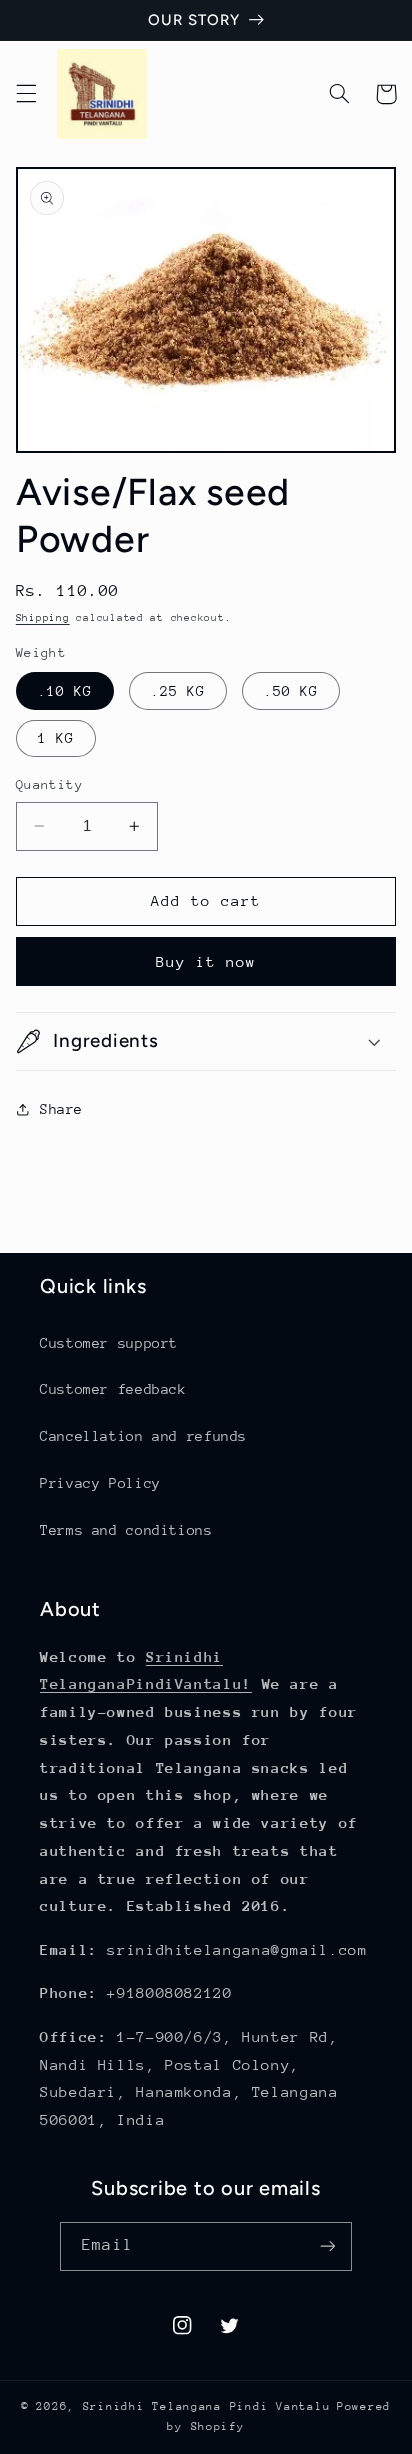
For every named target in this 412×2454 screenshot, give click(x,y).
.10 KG (65, 691)
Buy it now (206, 961)
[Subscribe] (327, 2246)
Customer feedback (113, 1389)
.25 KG (178, 691)
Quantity (49, 784)
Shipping (43, 618)
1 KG (56, 738)
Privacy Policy (100, 1483)
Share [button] (61, 1109)
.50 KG (291, 691)
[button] (26, 94)
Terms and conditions (126, 1530)
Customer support (109, 1343)
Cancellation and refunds (143, 1436)
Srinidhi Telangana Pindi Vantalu (207, 2406)
